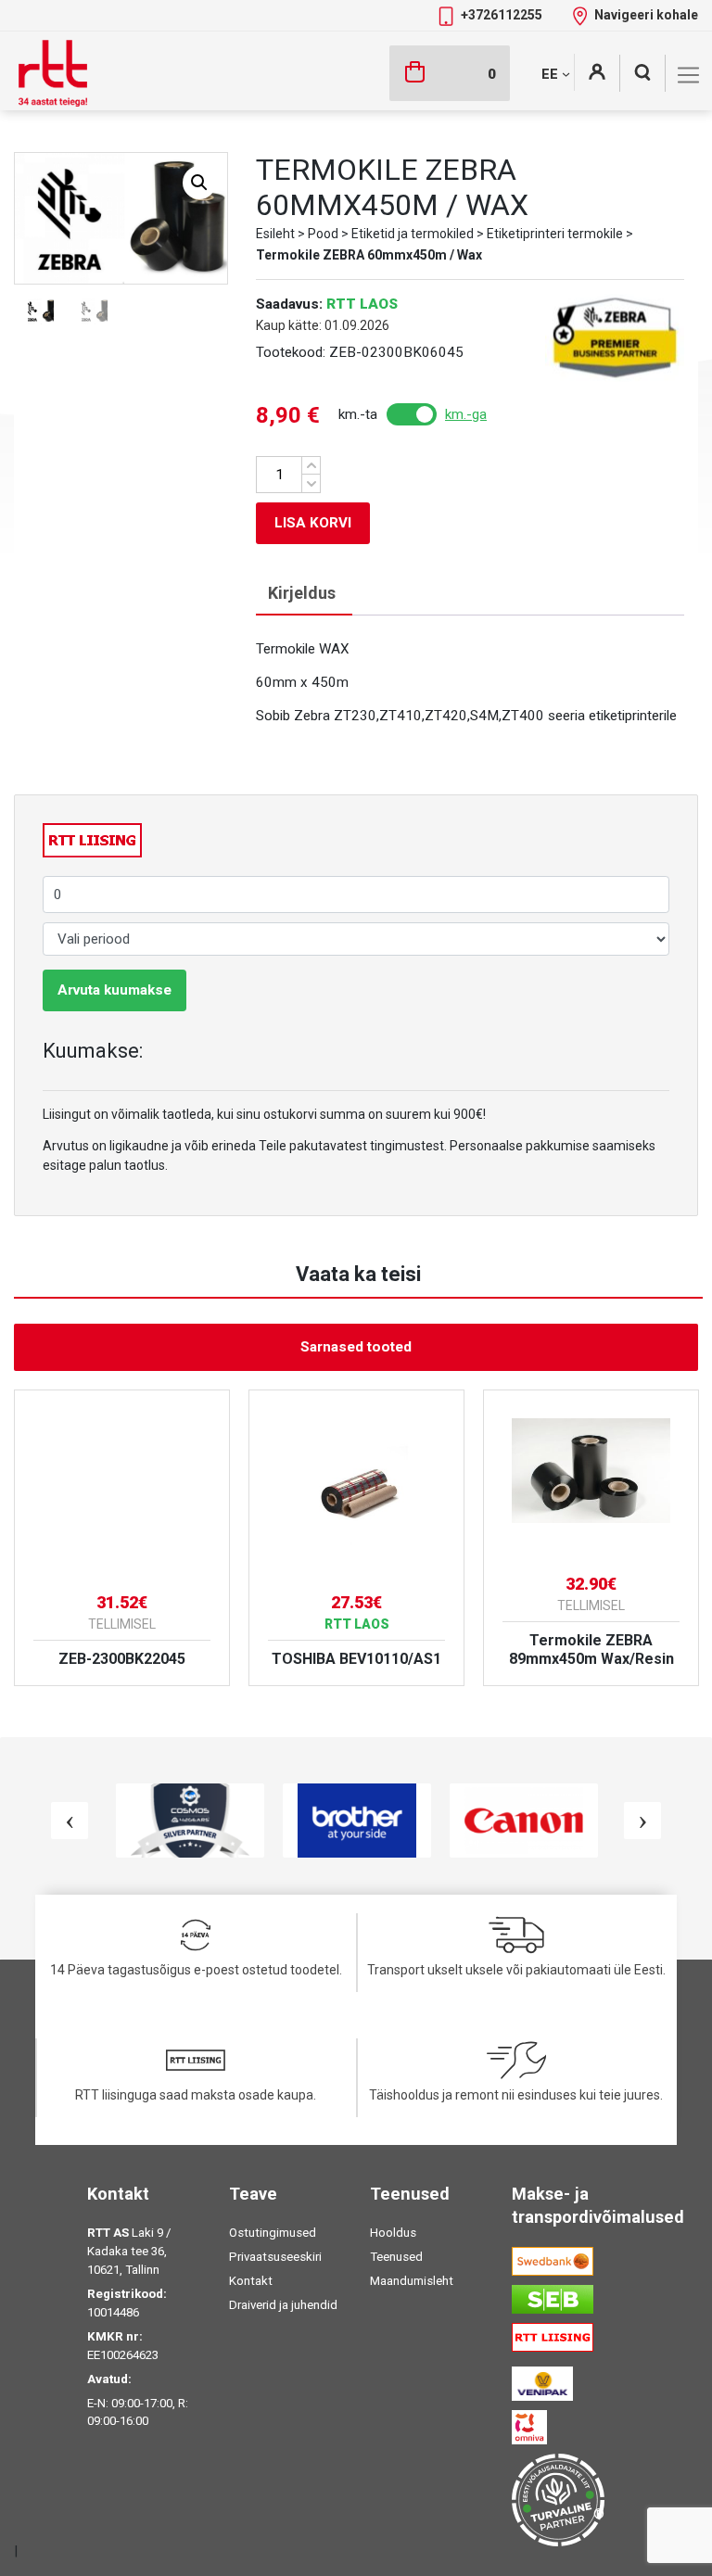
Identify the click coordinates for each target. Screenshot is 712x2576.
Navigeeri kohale (646, 15)
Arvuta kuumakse (114, 990)
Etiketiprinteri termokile (555, 234)
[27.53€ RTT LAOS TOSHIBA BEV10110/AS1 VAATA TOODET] (356, 1483)
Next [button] (642, 1821)
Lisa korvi (313, 523)
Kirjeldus (302, 593)
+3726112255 (503, 15)
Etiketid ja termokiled (413, 234)
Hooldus (393, 2233)
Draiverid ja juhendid (283, 2305)
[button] (199, 183)
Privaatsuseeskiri (275, 2257)
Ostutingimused (273, 2233)
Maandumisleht (412, 2281)
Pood (323, 234)
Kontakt (251, 2281)
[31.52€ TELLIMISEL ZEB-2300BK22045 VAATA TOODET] (122, 1483)
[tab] (302, 594)
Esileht (275, 234)
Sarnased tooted (356, 1347)
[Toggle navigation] (688, 75)
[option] (122, 1538)
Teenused (396, 2257)
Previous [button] (70, 1821)
